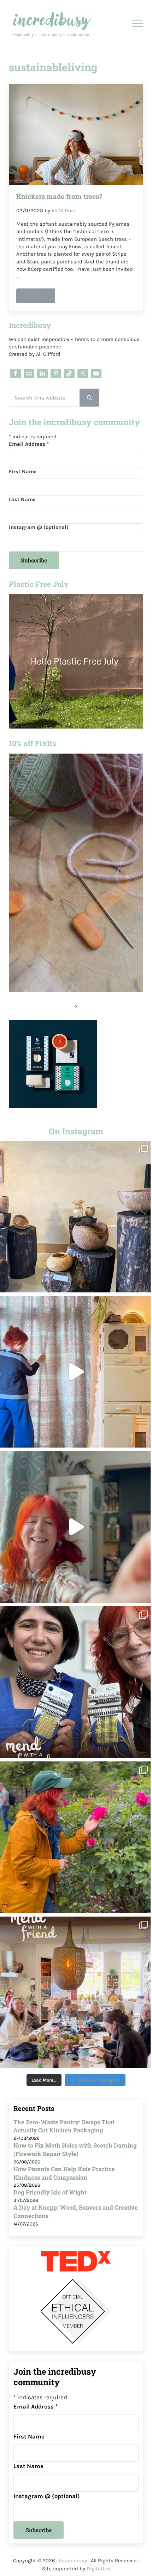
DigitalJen (98, 2569)
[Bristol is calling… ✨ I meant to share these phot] (76, 1837)
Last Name (22, 499)
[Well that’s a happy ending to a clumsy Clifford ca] (76, 1527)
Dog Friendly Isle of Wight (50, 2192)
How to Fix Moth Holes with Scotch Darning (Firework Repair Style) (75, 2150)
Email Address (29, 444)
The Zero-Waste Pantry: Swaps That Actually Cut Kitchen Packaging (64, 2126)
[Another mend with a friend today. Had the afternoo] (76, 1682)
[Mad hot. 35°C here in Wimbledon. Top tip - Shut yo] (76, 1372)
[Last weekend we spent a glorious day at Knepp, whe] (76, 1217)
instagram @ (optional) (39, 527)
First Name (23, 471)
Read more (40, 297)
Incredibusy (73, 2560)
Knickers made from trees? (59, 196)
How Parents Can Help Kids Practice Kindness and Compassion (64, 2173)
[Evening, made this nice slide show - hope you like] (76, 1992)
